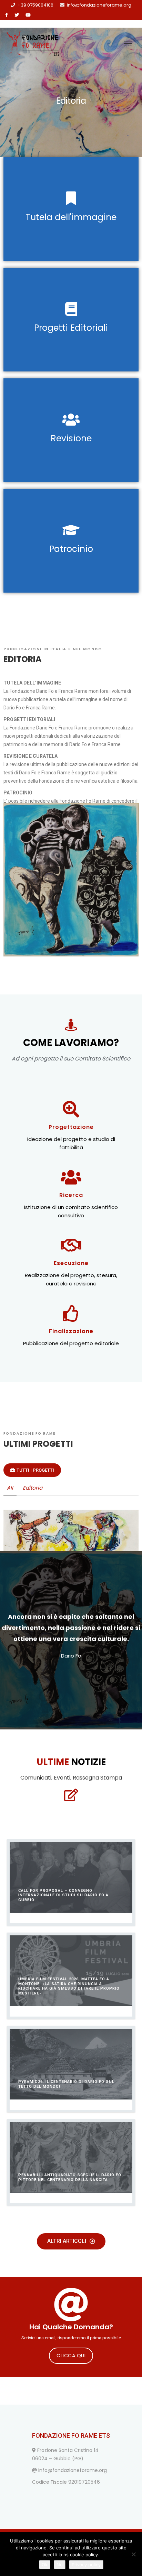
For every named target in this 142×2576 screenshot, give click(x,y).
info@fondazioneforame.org (99, 5)
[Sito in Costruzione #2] (132, 1516)
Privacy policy (86, 2565)
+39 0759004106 (35, 5)
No (60, 2565)
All (10, 1488)
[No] (133, 2554)
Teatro (81, 1562)
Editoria (33, 1488)
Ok (45, 2565)
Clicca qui (71, 2356)
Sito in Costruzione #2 (71, 1549)
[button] (32, 1470)
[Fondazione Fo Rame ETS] (33, 44)
